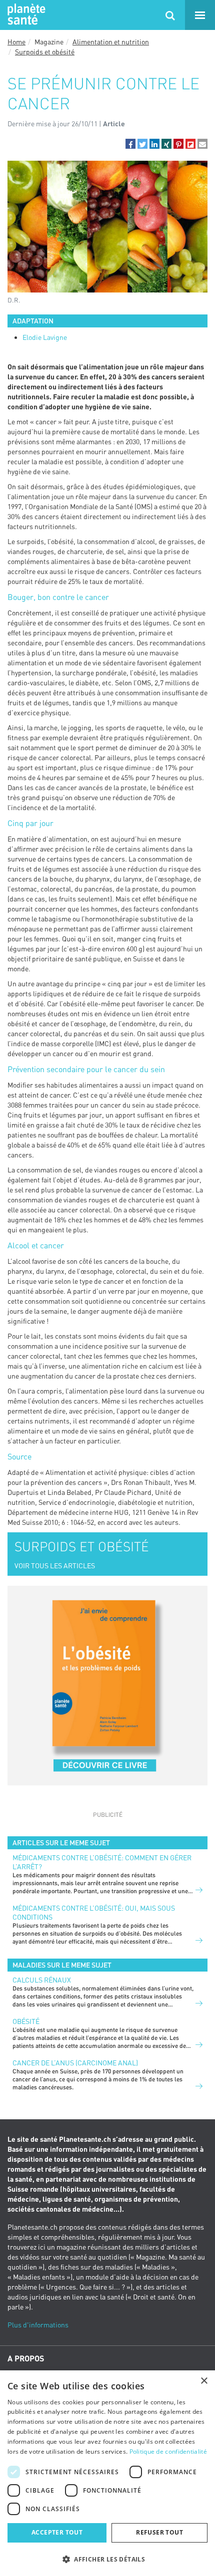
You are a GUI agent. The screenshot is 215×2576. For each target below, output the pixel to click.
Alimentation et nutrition (111, 42)
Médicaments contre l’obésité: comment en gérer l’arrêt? (102, 1862)
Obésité (26, 2021)
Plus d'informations (38, 2325)
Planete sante (25, 15)
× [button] (204, 2381)
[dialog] (107, 2473)
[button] (130, 144)
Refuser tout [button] (159, 2532)
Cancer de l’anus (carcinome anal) (75, 2063)
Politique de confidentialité (168, 2451)
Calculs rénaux (42, 1980)
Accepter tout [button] (57, 2532)
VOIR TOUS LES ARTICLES (55, 1566)
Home (16, 42)
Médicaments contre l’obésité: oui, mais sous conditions (94, 1912)
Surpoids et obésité (45, 52)
